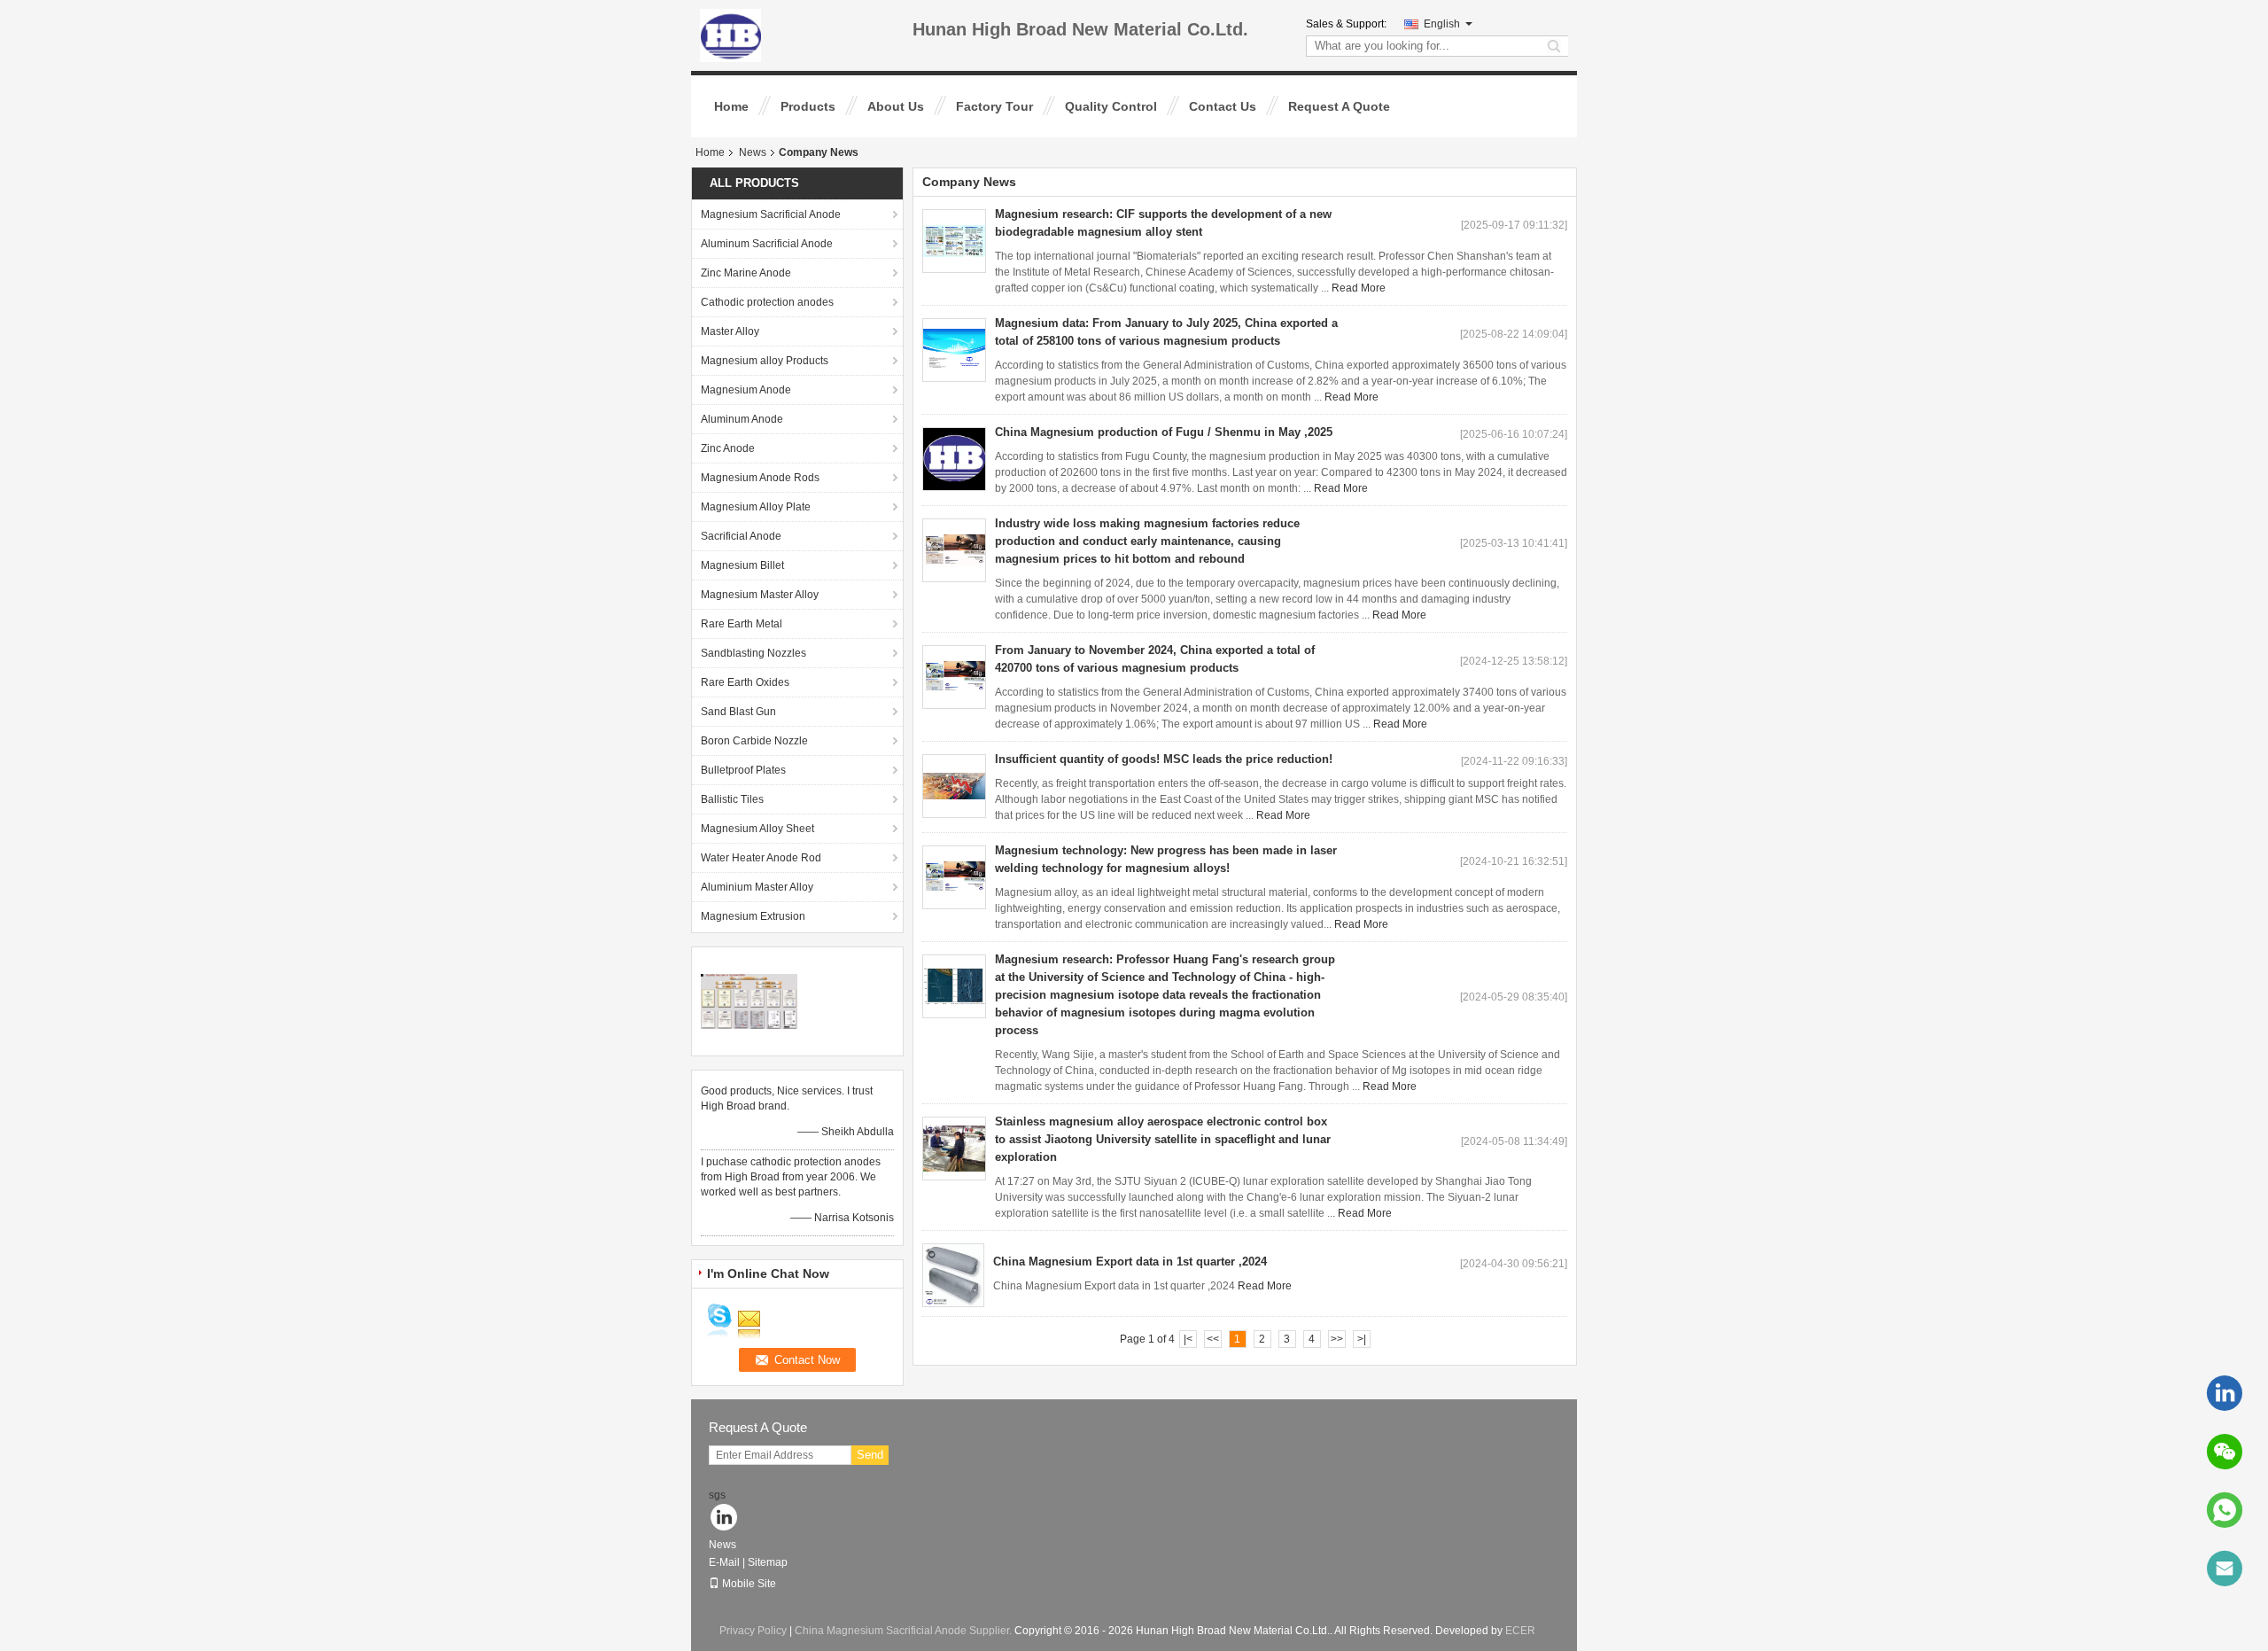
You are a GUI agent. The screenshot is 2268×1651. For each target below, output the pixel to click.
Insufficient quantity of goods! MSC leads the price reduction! (1164, 759)
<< (1213, 1339)
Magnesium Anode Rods (760, 478)
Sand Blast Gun (738, 712)
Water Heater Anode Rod (761, 858)
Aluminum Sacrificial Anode (767, 244)
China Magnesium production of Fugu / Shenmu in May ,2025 (1164, 432)
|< (1188, 1339)
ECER (1520, 1631)
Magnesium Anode (746, 390)
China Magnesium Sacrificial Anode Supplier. (905, 1631)
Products (808, 106)
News (753, 152)
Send (870, 1455)
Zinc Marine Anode (746, 273)
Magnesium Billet (742, 565)
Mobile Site (749, 1584)
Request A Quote (1339, 106)
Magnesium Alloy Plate (756, 507)
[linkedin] (2225, 1393)
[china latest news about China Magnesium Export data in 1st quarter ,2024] (953, 1275)
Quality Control (1111, 106)
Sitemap (768, 1562)
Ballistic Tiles (732, 799)
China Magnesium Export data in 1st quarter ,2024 (1130, 1262)
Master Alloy (730, 331)
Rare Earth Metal (742, 624)
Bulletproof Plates (743, 770)
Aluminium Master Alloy (757, 887)
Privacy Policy (753, 1631)
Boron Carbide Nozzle (754, 741)
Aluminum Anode (742, 419)
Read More (1359, 288)
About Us (896, 106)
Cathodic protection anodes (767, 302)
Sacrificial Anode (741, 536)
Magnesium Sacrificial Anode (771, 214)
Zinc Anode (728, 448)
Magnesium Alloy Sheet (757, 829)
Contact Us (1223, 106)
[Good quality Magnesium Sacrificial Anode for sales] (749, 1001)
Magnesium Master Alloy (760, 595)
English (1442, 24)
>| (1362, 1339)
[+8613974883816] (2225, 1510)
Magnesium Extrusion (753, 916)
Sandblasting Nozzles (753, 653)
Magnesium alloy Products (765, 361)
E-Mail (724, 1562)
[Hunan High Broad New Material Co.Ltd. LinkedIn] (724, 1519)
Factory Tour (994, 106)
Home (731, 106)
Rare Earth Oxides (745, 682)
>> (1337, 1339)
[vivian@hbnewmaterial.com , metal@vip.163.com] (2225, 1569)
